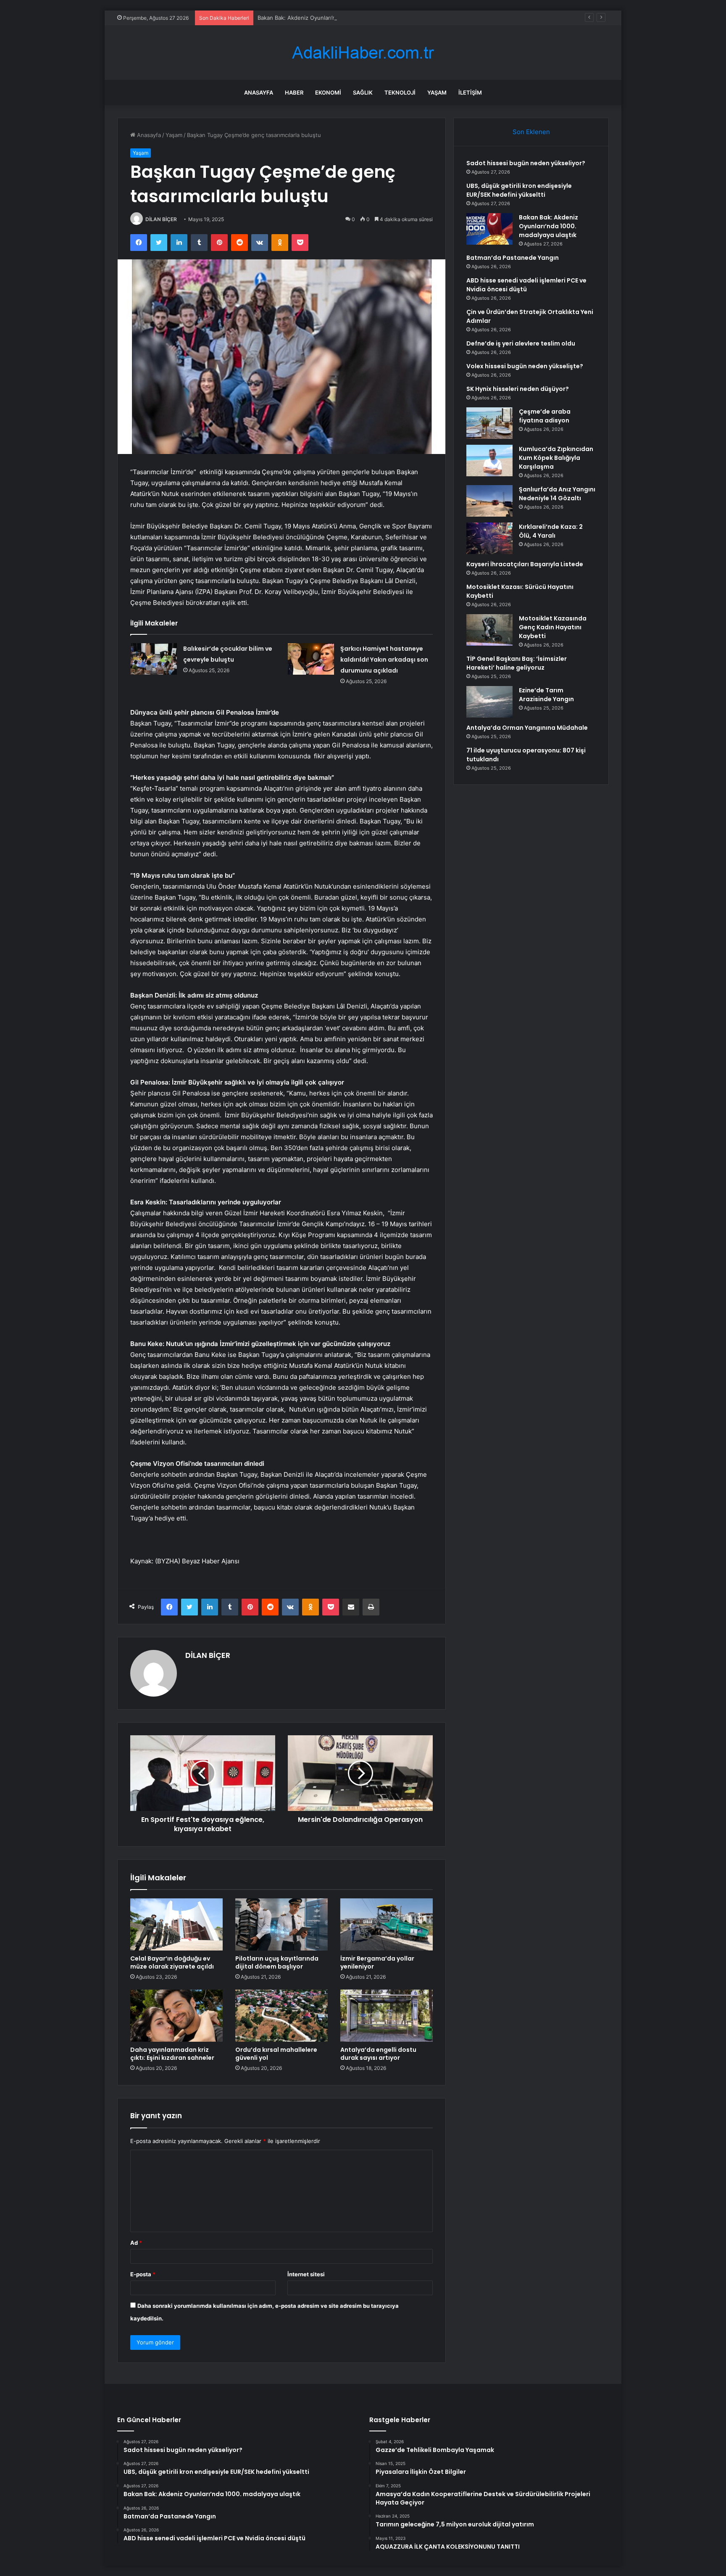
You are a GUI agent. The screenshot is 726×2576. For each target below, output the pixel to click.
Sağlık (363, 92)
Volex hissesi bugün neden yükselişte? (525, 366)
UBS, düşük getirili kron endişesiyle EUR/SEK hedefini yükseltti (519, 190)
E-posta (143, 2274)
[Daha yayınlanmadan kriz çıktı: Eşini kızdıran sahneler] (176, 2016)
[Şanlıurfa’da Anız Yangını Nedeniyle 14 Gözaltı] (489, 501)
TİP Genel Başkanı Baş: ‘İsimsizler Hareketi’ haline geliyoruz (517, 663)
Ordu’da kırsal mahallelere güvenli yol (276, 2054)
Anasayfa (259, 92)
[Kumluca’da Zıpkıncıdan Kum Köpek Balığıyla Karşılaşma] (489, 461)
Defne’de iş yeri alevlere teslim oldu (521, 343)
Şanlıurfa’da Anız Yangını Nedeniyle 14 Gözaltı (557, 494)
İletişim (470, 92)
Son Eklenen (531, 132)
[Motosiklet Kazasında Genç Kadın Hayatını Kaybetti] (489, 630)
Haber (294, 92)
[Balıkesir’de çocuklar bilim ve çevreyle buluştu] (154, 659)
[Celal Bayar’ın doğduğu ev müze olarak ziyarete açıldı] (176, 1924)
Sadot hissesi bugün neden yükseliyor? (526, 163)
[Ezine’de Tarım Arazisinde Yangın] (489, 702)
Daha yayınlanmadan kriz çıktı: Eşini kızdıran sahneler (172, 2054)
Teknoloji (400, 92)
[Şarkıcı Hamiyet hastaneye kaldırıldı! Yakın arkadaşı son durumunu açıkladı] (311, 659)
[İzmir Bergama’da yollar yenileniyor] (387, 1924)
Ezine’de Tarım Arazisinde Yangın (546, 695)
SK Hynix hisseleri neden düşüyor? (518, 389)
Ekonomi (328, 92)
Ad (136, 2243)
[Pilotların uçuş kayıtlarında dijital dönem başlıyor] (281, 1924)
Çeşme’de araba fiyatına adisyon (545, 416)
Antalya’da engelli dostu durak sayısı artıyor (378, 2054)
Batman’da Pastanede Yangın (513, 258)
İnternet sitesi (306, 2274)
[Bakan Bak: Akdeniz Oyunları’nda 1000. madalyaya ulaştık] (489, 229)
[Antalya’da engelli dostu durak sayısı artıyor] (387, 2016)
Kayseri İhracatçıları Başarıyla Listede (525, 564)
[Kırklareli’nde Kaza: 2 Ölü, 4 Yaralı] (489, 538)
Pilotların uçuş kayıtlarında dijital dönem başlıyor (277, 1962)
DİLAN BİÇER (161, 219)
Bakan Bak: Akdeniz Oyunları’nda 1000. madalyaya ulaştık (331, 18)
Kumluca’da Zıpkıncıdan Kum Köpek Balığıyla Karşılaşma (556, 458)
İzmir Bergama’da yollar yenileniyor (377, 1962)
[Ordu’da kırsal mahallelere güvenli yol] (281, 2016)
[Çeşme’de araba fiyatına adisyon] (489, 423)
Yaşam (437, 92)
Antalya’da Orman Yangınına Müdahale (527, 728)
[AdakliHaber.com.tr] (363, 53)
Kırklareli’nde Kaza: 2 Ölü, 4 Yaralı (551, 531)
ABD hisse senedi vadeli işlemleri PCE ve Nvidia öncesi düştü (526, 285)
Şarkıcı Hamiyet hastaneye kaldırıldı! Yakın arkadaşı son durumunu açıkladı (384, 660)
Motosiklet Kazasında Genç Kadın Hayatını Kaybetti (553, 627)
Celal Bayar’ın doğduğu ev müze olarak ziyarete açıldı (172, 1962)
